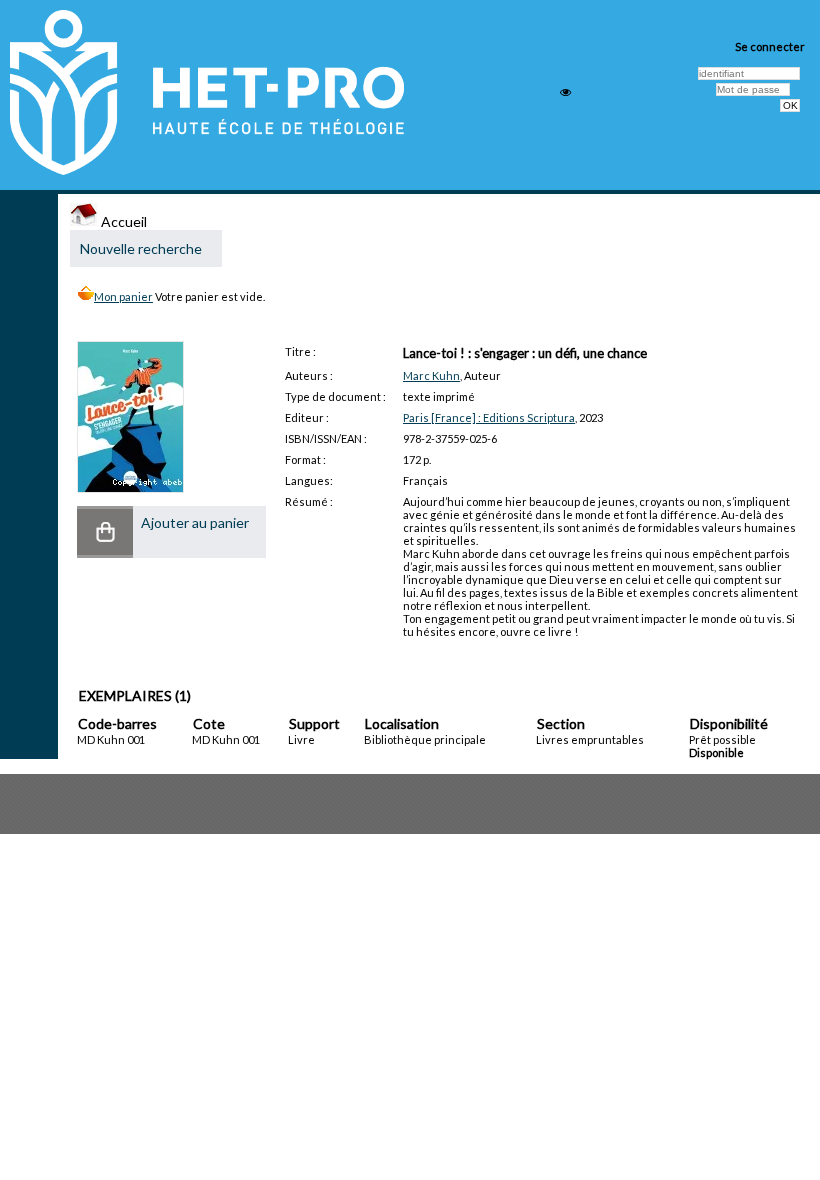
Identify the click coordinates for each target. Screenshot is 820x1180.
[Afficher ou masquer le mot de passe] (565, 92)
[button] (105, 532)
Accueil (122, 221)
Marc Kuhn (431, 375)
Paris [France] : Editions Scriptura (489, 417)
